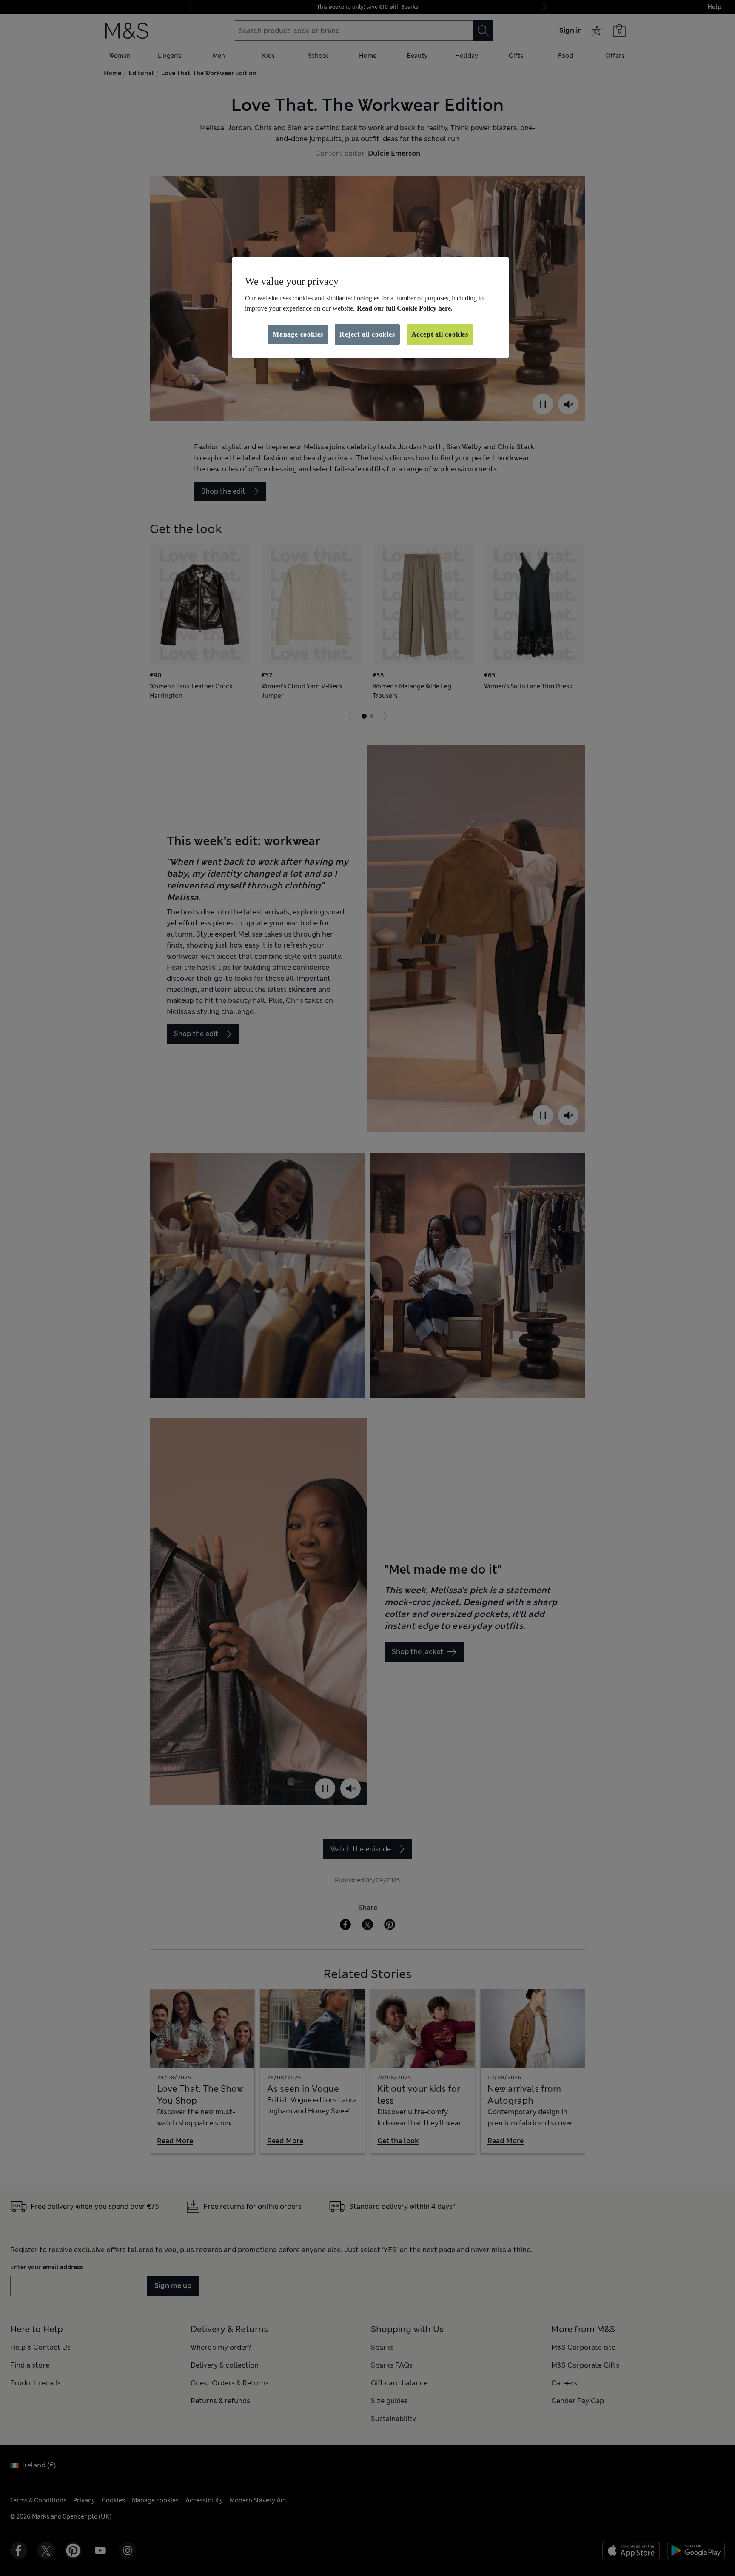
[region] (370, 308)
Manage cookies (298, 334)
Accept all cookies (440, 334)
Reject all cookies (367, 334)
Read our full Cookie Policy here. (405, 308)
